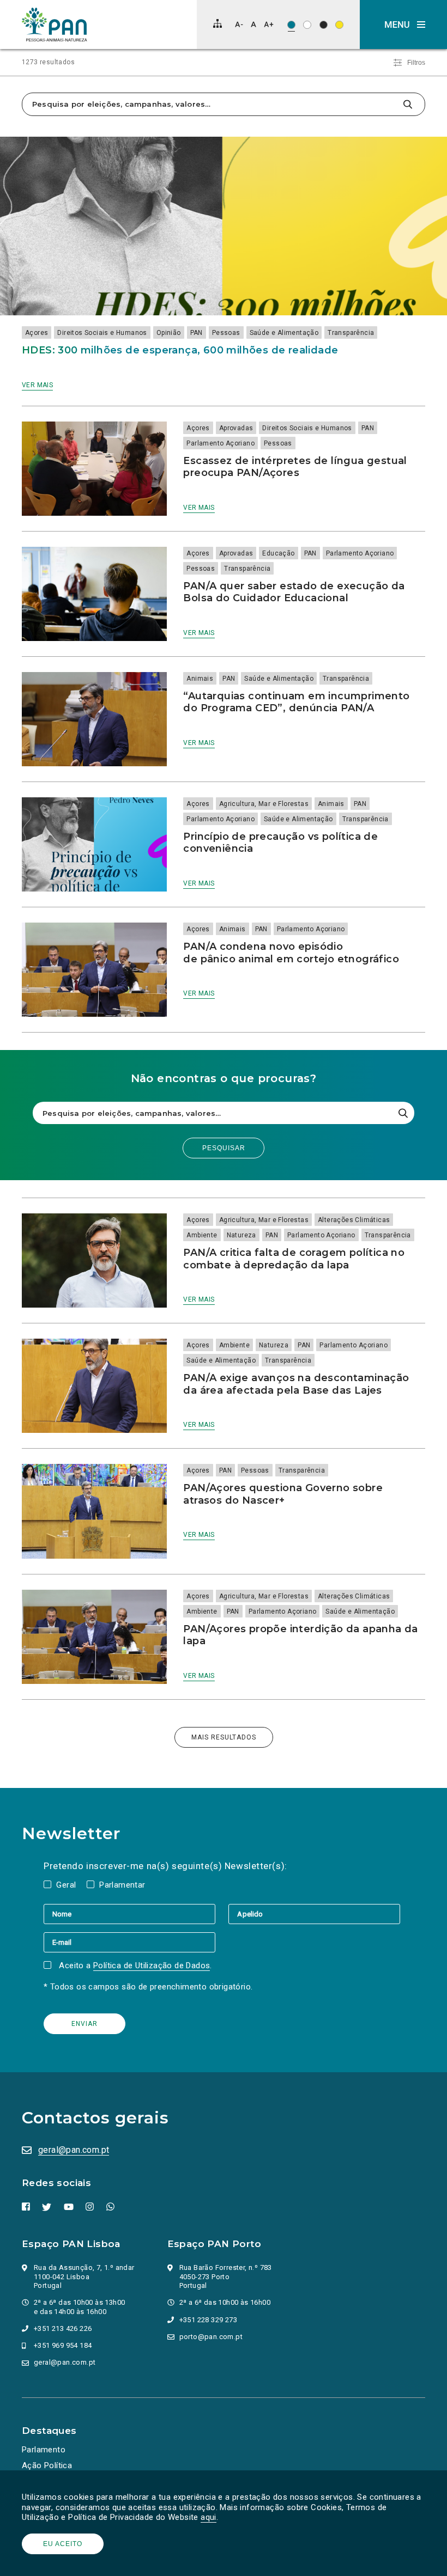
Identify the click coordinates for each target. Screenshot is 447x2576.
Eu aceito (63, 2544)
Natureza (241, 1235)
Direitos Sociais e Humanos (102, 333)
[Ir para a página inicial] (55, 25)
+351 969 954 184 (63, 2345)
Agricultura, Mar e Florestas (264, 804)
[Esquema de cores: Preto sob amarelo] (339, 25)
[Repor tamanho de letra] (253, 24)
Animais (200, 679)
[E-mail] (129, 1942)
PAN (197, 333)
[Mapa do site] (218, 23)
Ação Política (47, 2465)
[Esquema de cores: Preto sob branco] (307, 25)
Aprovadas (236, 428)
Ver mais (37, 385)
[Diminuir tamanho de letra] (239, 24)
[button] (403, 25)
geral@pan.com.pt (74, 2150)
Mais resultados (224, 1737)
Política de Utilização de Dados (152, 1965)
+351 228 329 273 (208, 2320)
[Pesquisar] (407, 104)
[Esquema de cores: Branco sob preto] (324, 25)
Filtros (416, 63)
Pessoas (226, 333)
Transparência (351, 333)
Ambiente (202, 1235)
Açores (37, 333)
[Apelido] (314, 1914)
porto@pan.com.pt (211, 2337)
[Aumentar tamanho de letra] (269, 24)
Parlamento (44, 2450)
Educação (278, 553)
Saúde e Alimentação (284, 333)
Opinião (169, 333)
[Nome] (136, 1914)
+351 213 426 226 (63, 2328)
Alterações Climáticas (354, 1220)
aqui (209, 2517)
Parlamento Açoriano (221, 443)
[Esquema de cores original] (291, 25)
